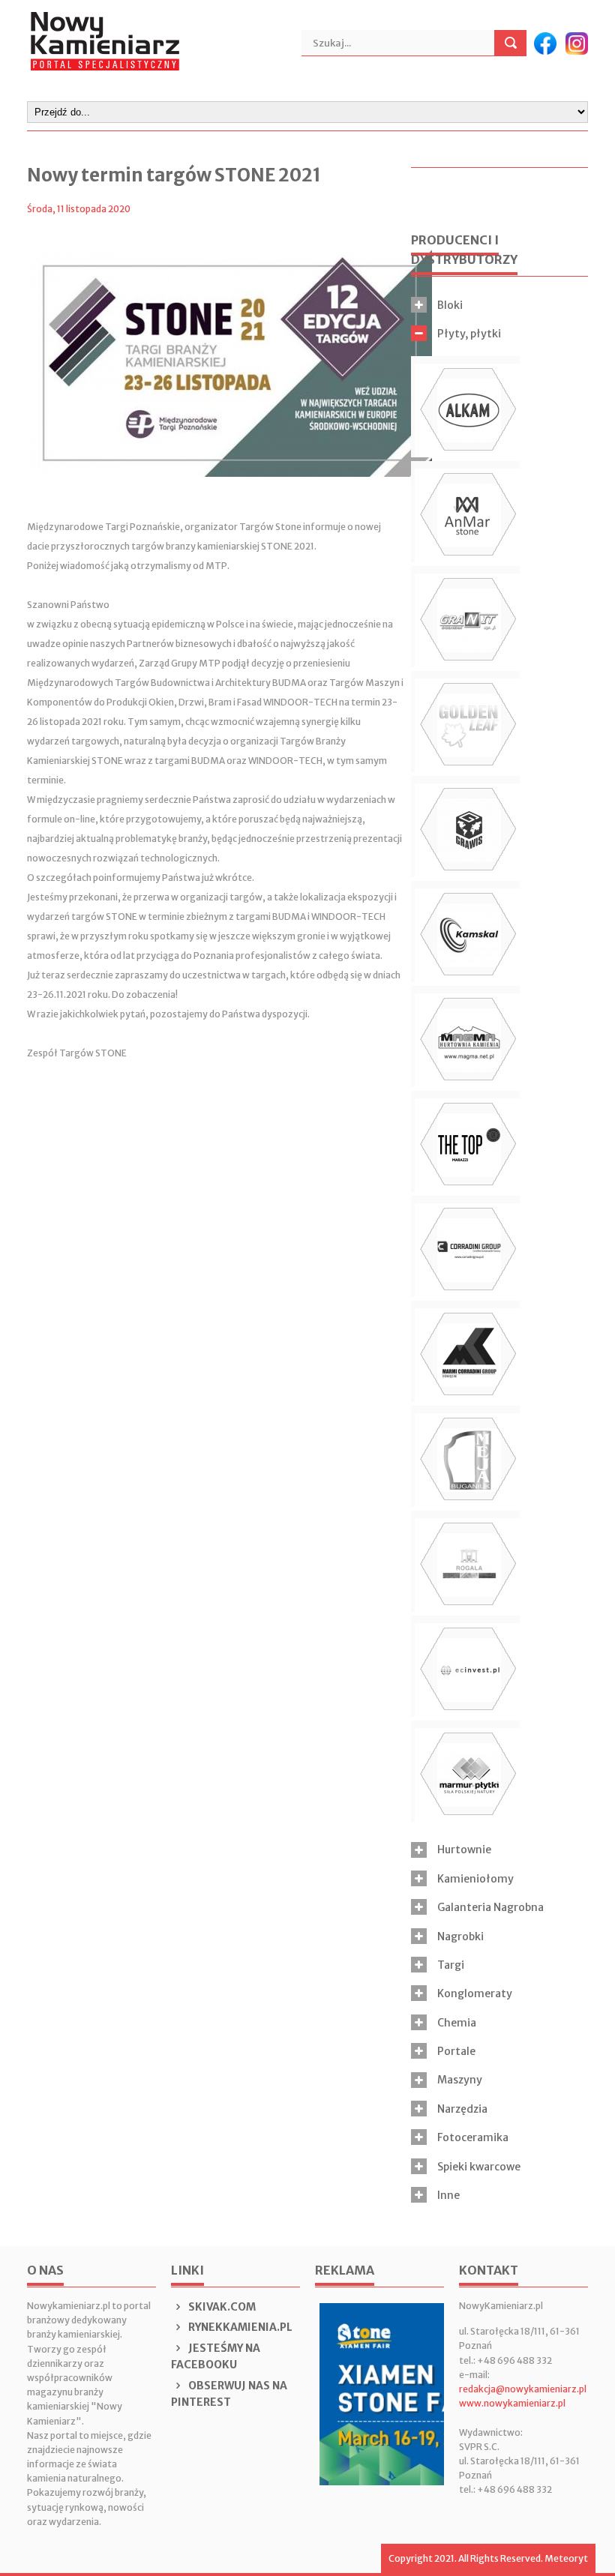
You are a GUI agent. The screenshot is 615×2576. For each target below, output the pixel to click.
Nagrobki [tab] (460, 1936)
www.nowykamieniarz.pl (512, 2403)
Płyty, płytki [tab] (469, 334)
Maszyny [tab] (460, 2080)
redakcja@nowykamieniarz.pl (523, 2389)
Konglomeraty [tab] (475, 1993)
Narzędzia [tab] (462, 2109)
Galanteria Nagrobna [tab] (490, 1907)
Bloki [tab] (450, 305)
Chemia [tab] (457, 2023)
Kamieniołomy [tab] (475, 1879)
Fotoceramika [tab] (473, 2137)
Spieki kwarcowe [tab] (479, 2167)
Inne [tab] (448, 2195)
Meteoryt (566, 2558)
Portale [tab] (456, 2051)
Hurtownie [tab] (464, 1850)
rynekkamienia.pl (239, 2327)
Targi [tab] (451, 1965)
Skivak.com (221, 2307)
